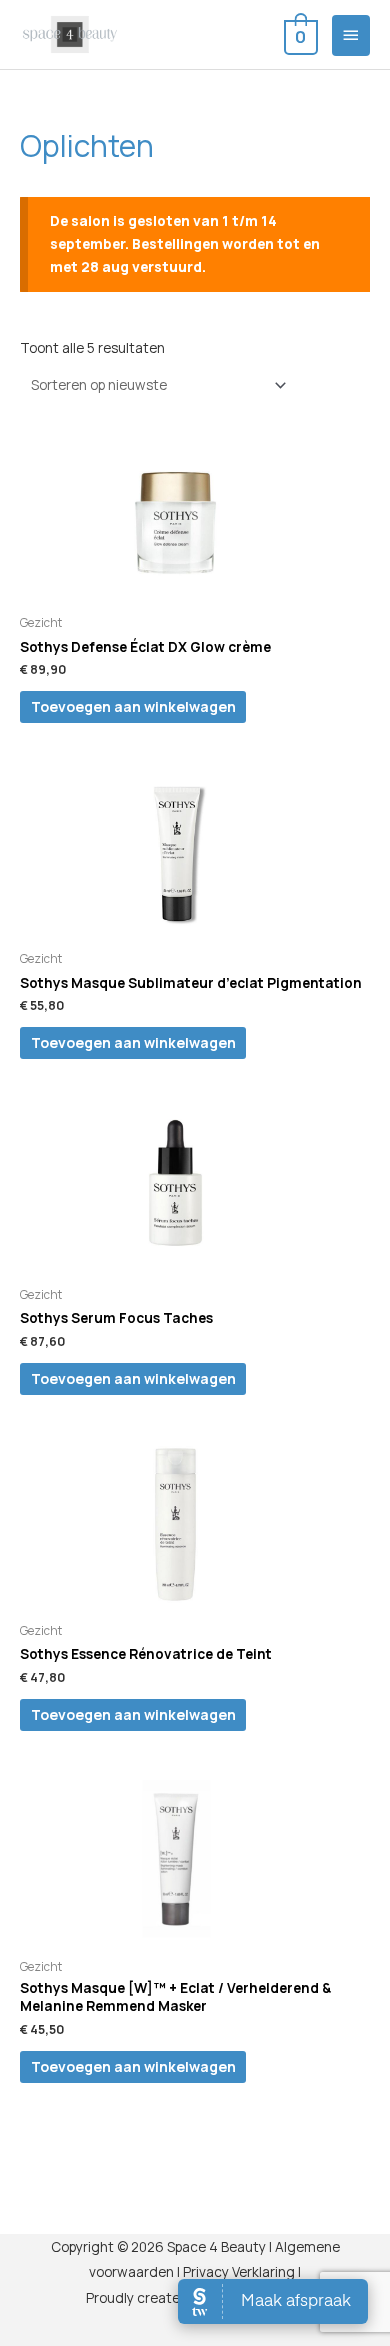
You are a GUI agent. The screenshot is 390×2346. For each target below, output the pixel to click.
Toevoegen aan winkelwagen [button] (133, 706)
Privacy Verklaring (239, 2271)
